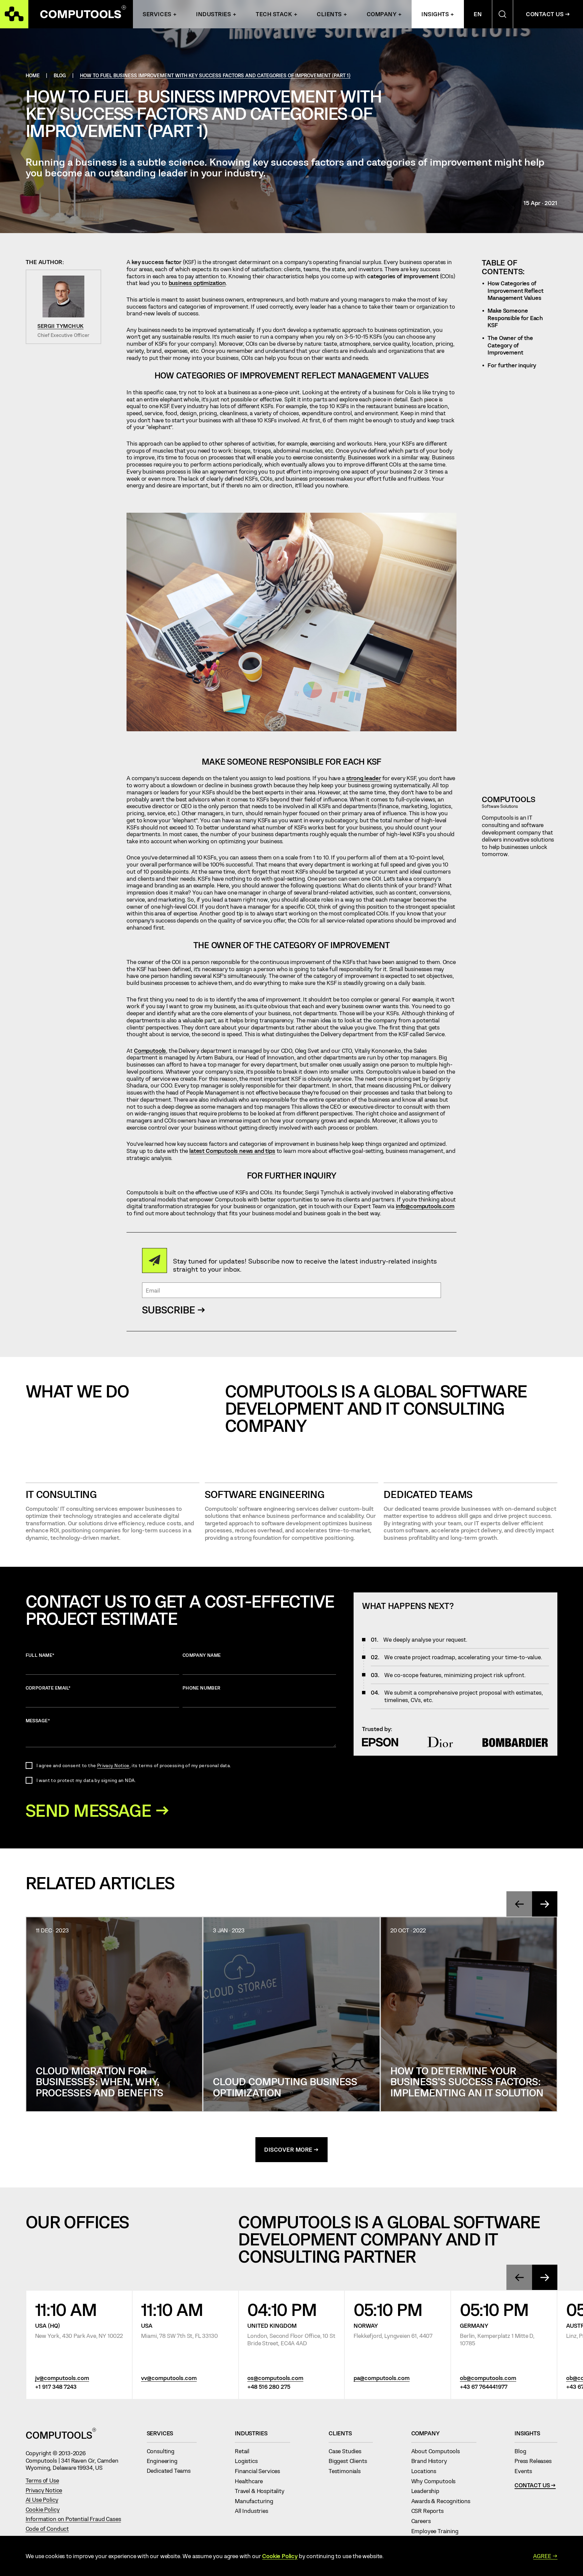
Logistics (249, 2461)
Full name (40, 1655)
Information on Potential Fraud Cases (73, 2519)
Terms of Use (42, 2480)
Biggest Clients (351, 2461)
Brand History (432, 2461)
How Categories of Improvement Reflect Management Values (516, 290)
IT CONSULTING (61, 1494)
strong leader (364, 778)
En (478, 14)
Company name (202, 1655)
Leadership (428, 2491)
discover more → (291, 2149)
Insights (435, 14)
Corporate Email (48, 1688)
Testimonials (348, 2471)
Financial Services (260, 2471)
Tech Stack (274, 14)
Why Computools (436, 2481)
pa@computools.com (382, 2378)
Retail (245, 2451)
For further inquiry (512, 365)
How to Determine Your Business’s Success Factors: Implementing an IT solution (467, 2081)
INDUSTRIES (213, 14)
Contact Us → (548, 14)
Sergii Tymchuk (60, 326)
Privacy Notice (113, 1765)
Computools (150, 1050)
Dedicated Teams (428, 1494)
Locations (427, 2471)
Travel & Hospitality (262, 2491)
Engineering (165, 2461)
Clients (329, 14)
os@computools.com (275, 2378)
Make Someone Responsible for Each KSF (515, 318)
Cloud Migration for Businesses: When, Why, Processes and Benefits (100, 2081)
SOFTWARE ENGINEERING (265, 1494)
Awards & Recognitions (444, 2501)
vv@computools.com (169, 2378)
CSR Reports (431, 2511)
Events (526, 2471)
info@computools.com (425, 1206)
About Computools (439, 2451)
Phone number (202, 1688)
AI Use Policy (42, 2499)
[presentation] (519, 1904)
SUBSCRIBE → (174, 1310)
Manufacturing (257, 2501)
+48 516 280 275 (269, 2386)
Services (157, 14)
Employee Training (438, 2531)
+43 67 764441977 (484, 2386)
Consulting (164, 2451)
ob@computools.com (488, 2378)
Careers (424, 2521)
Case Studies (348, 2451)
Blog (523, 2451)
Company (382, 14)
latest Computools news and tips (232, 1151)
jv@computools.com (62, 2378)
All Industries (254, 2511)
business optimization (197, 283)
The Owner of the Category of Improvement (510, 345)
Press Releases (536, 2461)
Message (38, 1720)
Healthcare (252, 2481)
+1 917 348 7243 (56, 2386)
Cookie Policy (43, 2509)
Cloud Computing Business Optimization (285, 2087)
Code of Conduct (47, 2528)
